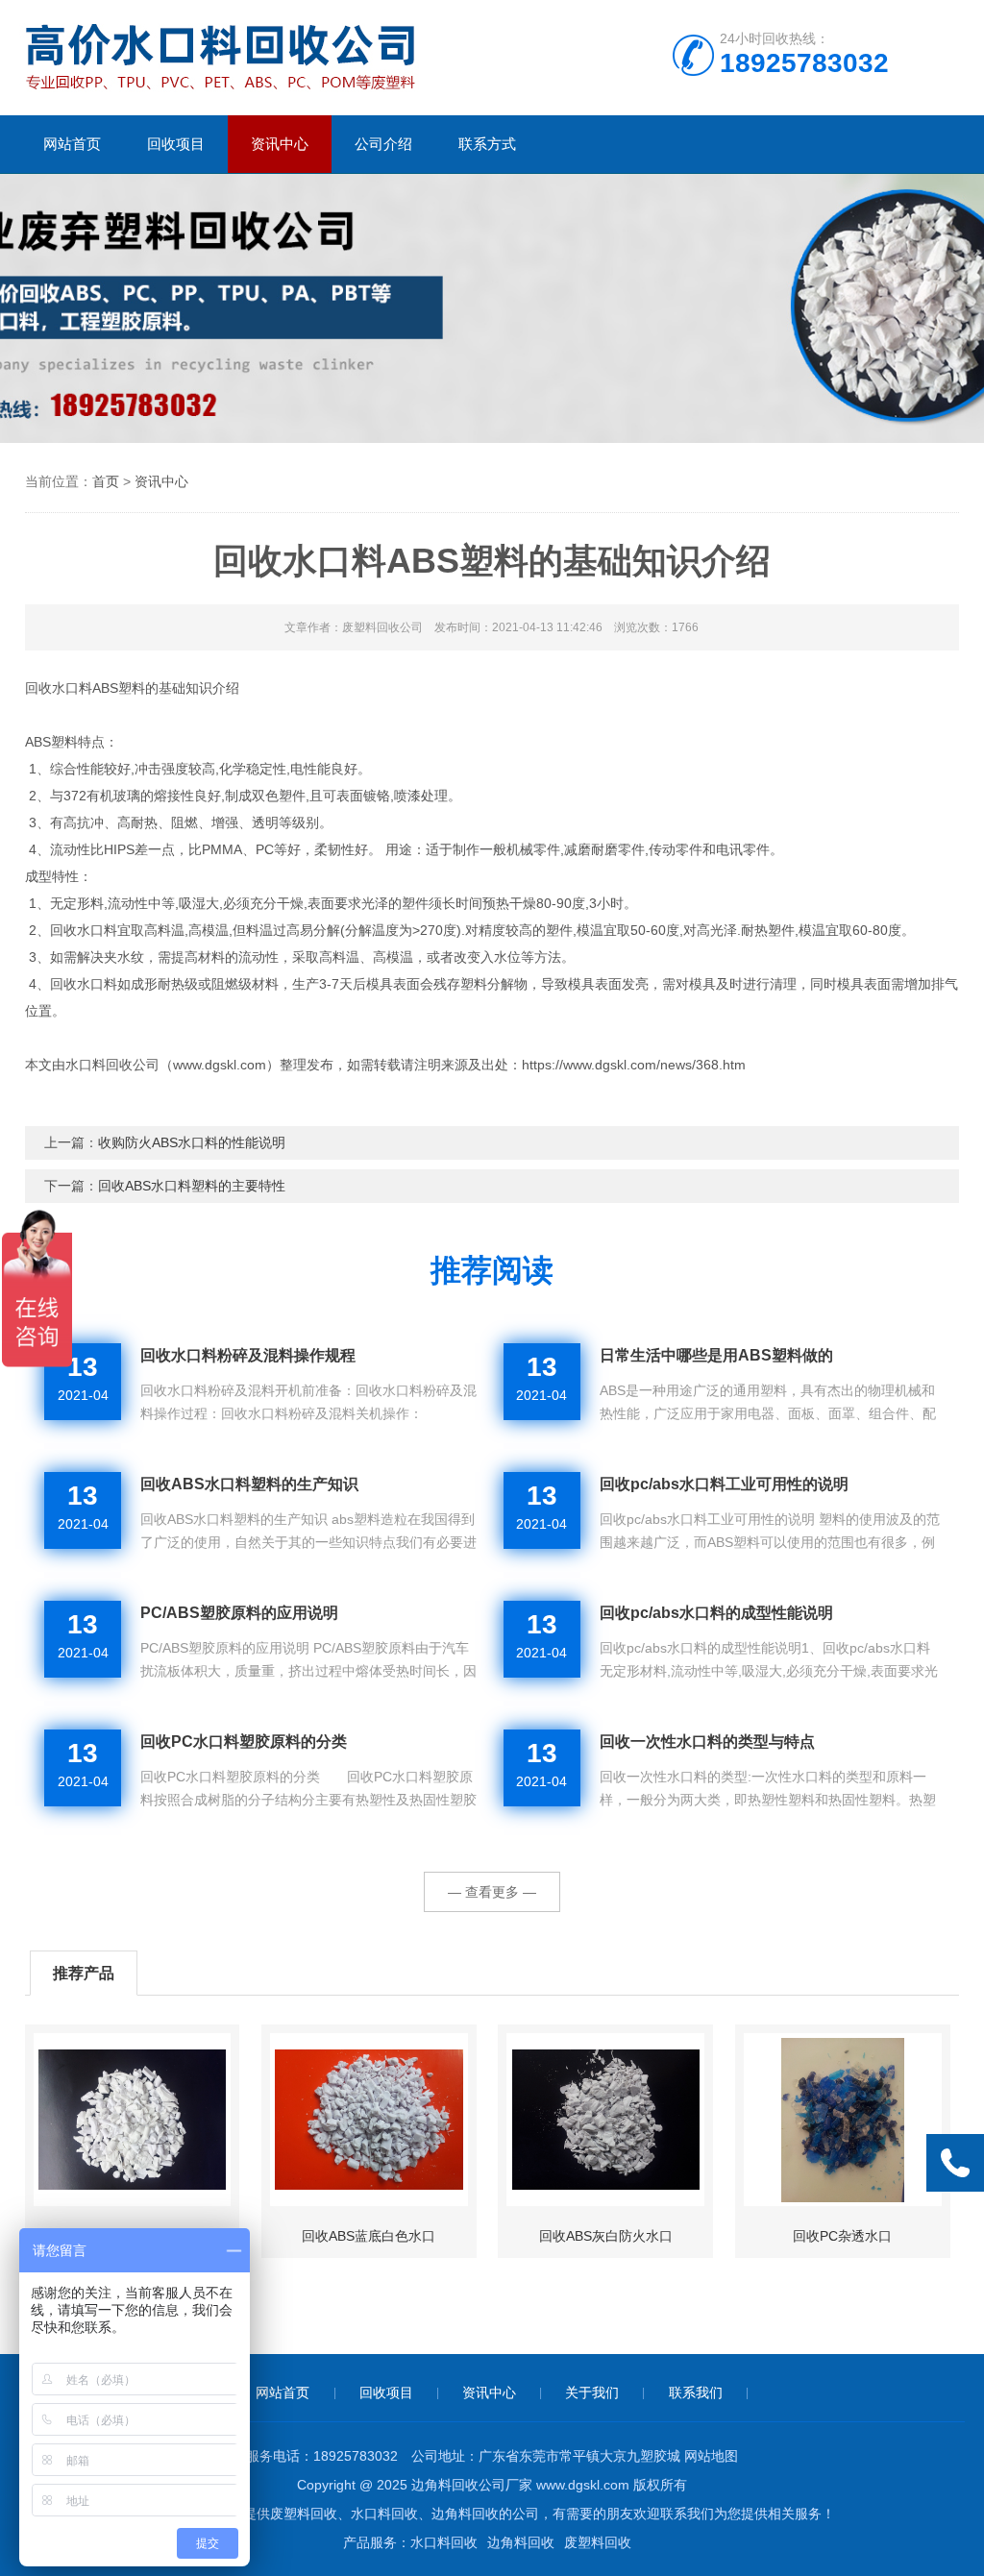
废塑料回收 (598, 2542)
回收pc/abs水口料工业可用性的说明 (724, 1484)
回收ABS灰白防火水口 (606, 2236)
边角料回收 (521, 2542)
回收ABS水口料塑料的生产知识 (249, 1484)
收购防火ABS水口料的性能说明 (192, 1142)
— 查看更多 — (492, 1892)
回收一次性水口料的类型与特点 (707, 1742)
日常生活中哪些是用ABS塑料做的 (716, 1355)
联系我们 (696, 2392)
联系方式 (487, 144)
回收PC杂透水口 (842, 2236)
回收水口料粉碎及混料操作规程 (250, 1355)
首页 (106, 481)
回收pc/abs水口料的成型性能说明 (716, 1613)
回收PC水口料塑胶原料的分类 (244, 1742)
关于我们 (592, 2392)
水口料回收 (444, 2542)
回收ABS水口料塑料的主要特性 (192, 1186)
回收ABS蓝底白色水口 (369, 2236)
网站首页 (72, 144)
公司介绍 (383, 144)
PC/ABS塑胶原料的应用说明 (239, 1613)
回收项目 (176, 144)
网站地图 (711, 2456)
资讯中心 (280, 144)
